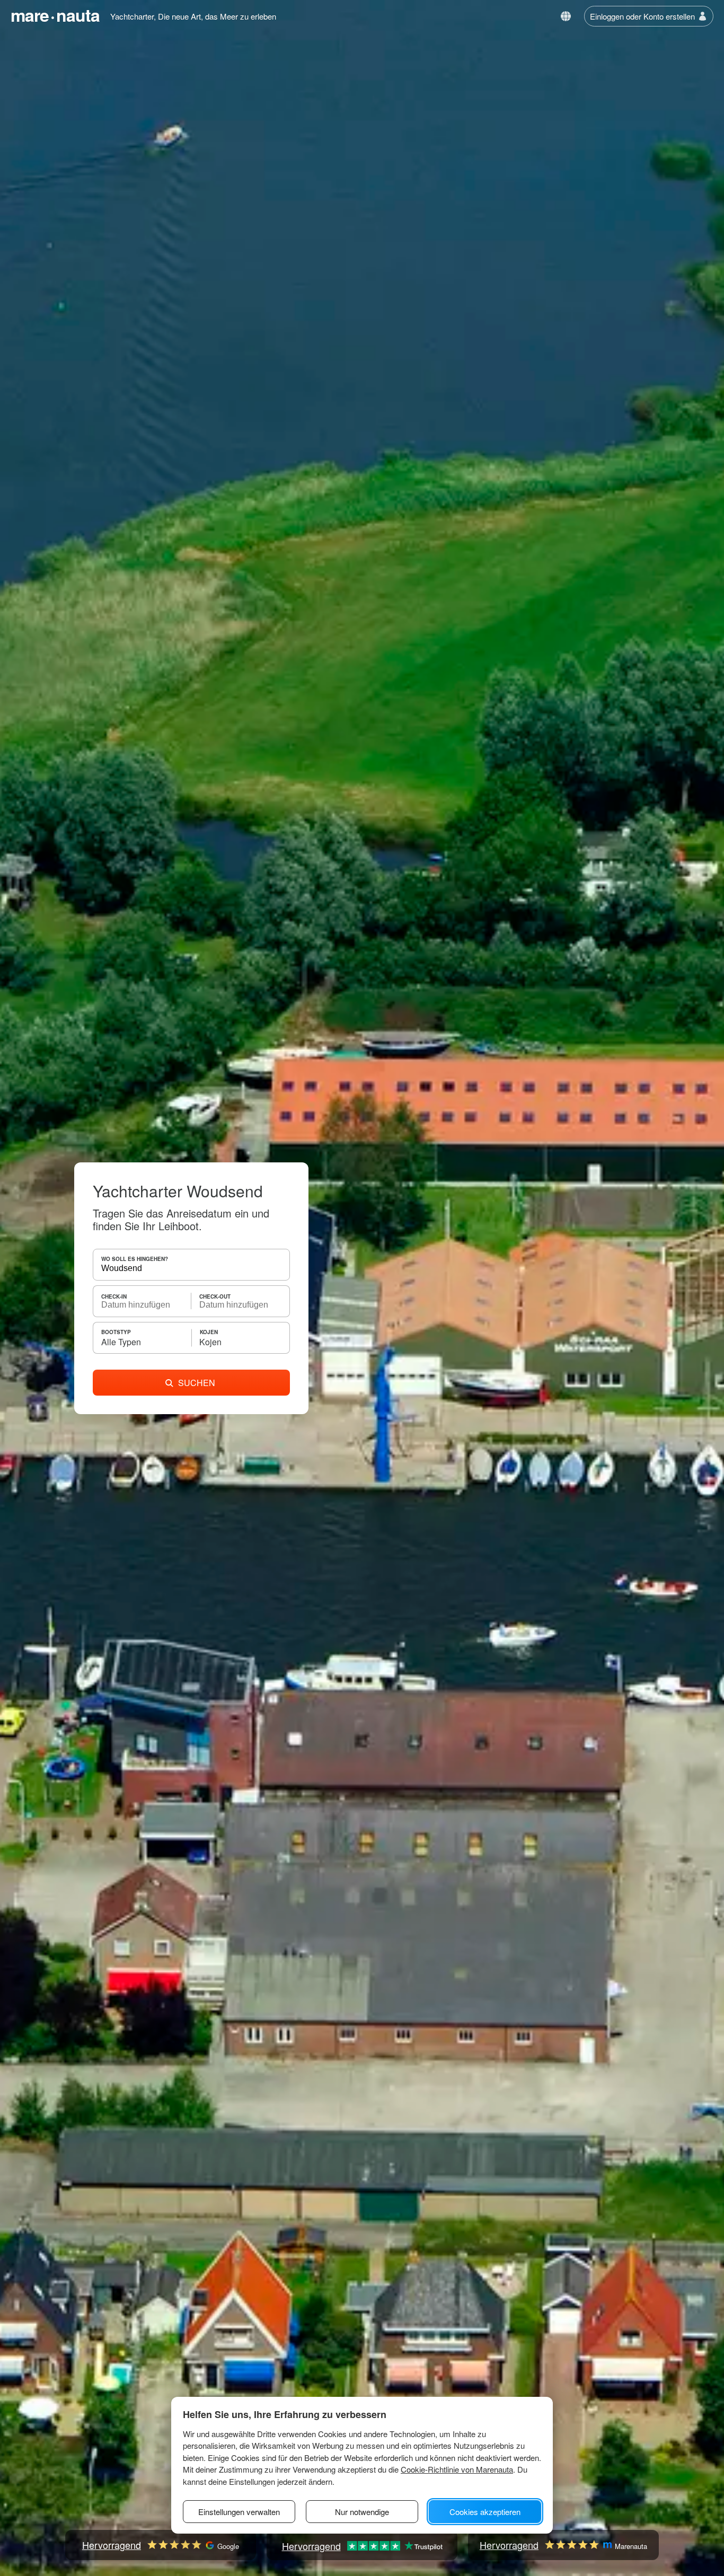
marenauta (55, 15)
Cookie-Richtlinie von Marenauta (457, 2469)
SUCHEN (197, 1383)
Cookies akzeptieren (485, 2512)
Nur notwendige (362, 2512)
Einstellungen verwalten (239, 2512)
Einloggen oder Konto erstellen (642, 16)
